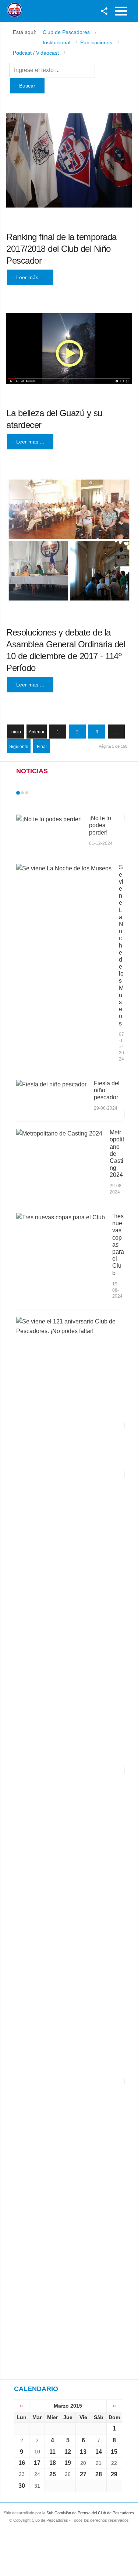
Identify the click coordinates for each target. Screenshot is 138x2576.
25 (53, 2474)
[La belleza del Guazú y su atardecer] (69, 348)
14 (99, 2452)
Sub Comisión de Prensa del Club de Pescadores (90, 2513)
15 (114, 2452)
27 (83, 2474)
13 (83, 2452)
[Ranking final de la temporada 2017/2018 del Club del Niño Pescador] (69, 161)
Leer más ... (30, 277)
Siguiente (19, 747)
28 (99, 2474)
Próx (40, 793)
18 (53, 2463)
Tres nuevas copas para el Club (118, 1245)
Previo (33, 793)
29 (114, 2474)
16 (22, 2463)
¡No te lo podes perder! (100, 825)
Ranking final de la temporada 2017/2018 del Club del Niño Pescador (61, 249)
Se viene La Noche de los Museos (121, 945)
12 (68, 2452)
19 (68, 2463)
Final (42, 747)
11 (52, 2452)
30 (22, 2486)
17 (37, 2463)
